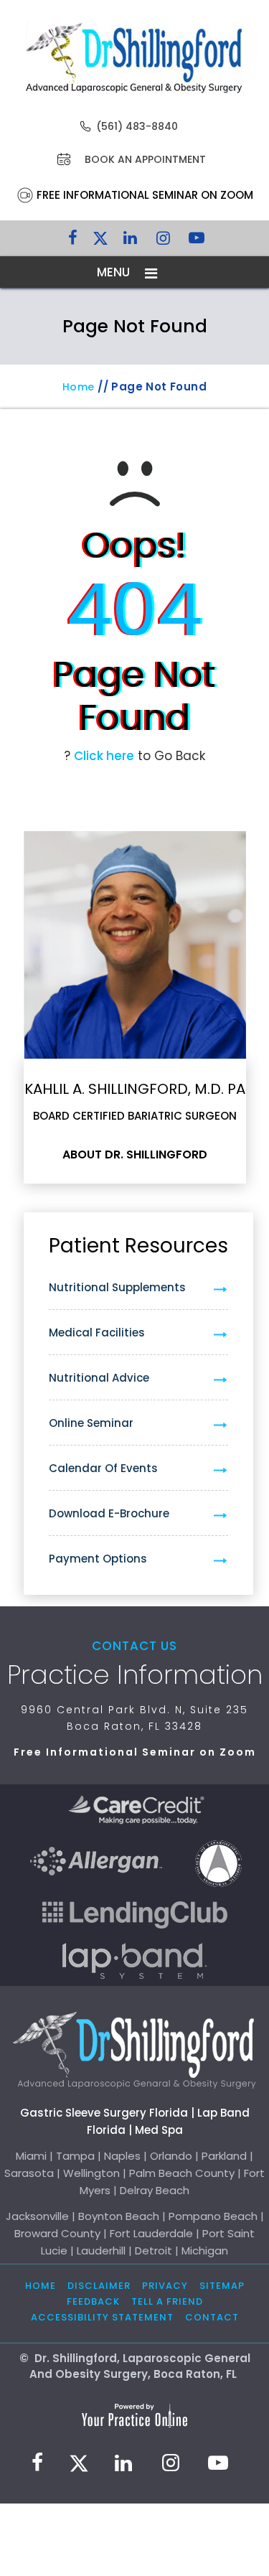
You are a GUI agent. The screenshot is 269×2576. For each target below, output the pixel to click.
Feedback (93, 2301)
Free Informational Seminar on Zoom (145, 195)
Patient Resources (138, 1246)
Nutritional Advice (99, 1378)
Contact (212, 2317)
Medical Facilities (97, 1333)
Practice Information (135, 1675)
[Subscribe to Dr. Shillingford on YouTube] (197, 241)
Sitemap (222, 2286)
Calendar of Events (103, 1468)
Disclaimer (99, 2286)
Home (79, 387)
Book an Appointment (145, 159)
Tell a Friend (167, 2301)
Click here (104, 756)
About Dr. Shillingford (135, 1155)
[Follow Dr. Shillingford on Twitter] (100, 241)
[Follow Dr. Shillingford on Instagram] (164, 241)
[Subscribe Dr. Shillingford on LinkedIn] (131, 241)
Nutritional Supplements (117, 1287)
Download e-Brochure (109, 1513)
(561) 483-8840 (137, 126)
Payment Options (98, 1559)
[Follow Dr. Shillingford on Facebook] (73, 241)
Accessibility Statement (102, 2317)
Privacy (165, 2286)
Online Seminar (91, 1423)
